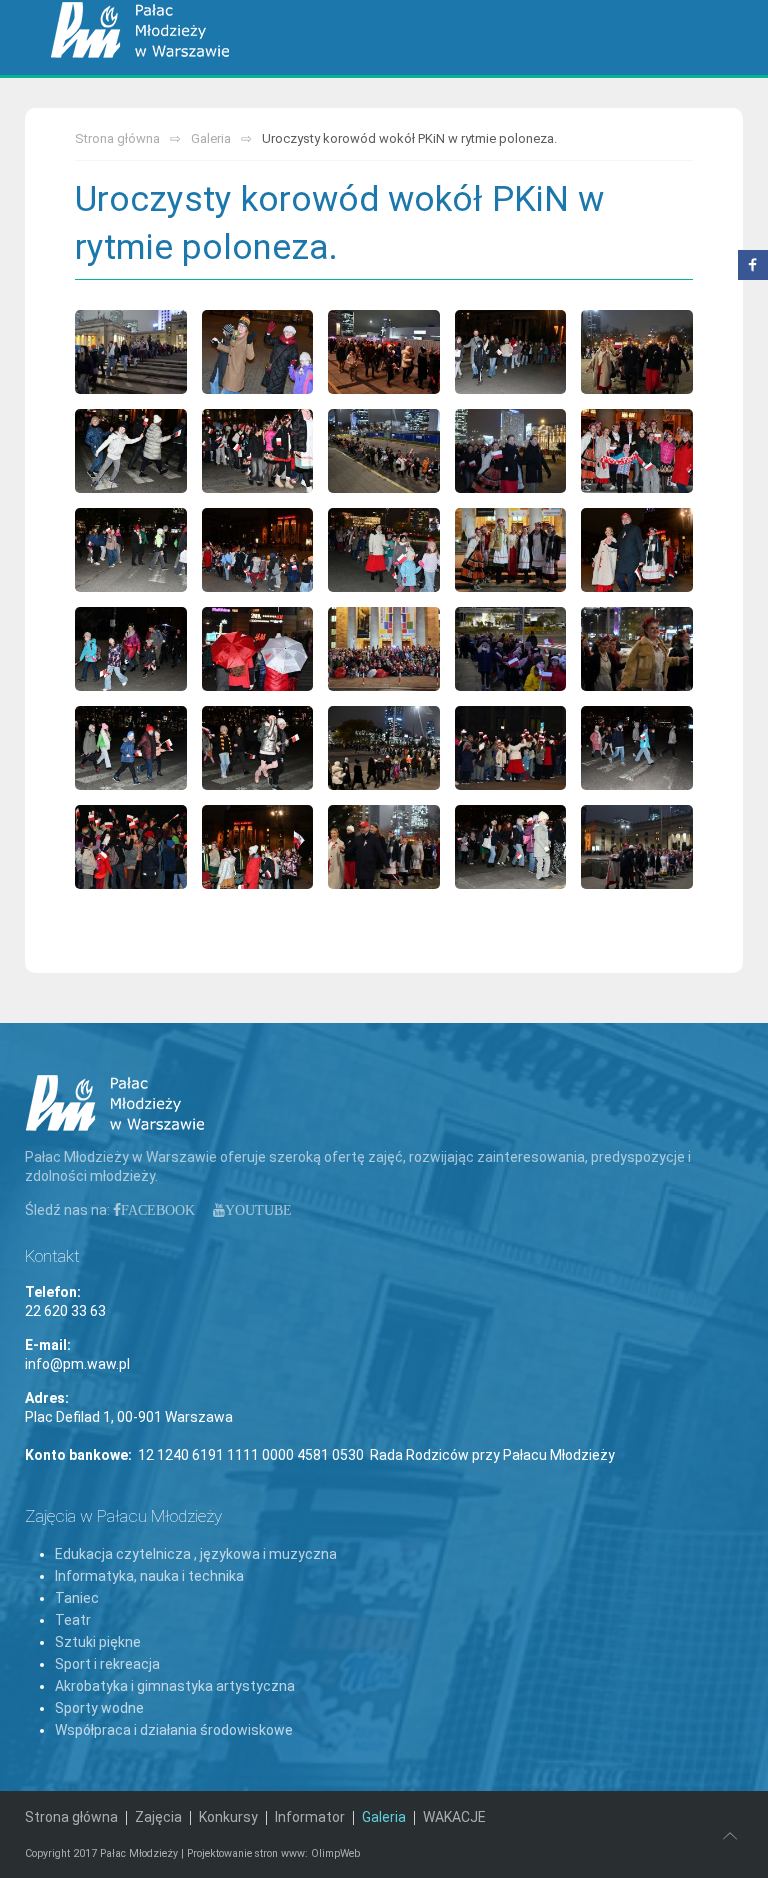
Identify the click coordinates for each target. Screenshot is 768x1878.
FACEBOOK (158, 1210)
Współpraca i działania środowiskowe (174, 1730)
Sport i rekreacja (107, 1664)
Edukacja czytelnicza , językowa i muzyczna (196, 1554)
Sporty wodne (99, 1708)
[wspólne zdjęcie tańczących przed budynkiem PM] (637, 451)
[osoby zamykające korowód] (258, 649)
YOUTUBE (258, 1210)
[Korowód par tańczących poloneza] (131, 352)
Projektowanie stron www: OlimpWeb (273, 1853)
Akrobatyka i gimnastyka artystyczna (175, 1686)
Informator (310, 1817)
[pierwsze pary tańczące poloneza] (637, 352)
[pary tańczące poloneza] (258, 352)
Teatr (73, 1620)
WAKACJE (454, 1817)
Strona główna (117, 138)
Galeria (211, 138)
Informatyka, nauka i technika (149, 1576)
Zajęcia (158, 1817)
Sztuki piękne (98, 1642)
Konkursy (228, 1817)
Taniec (77, 1598)
